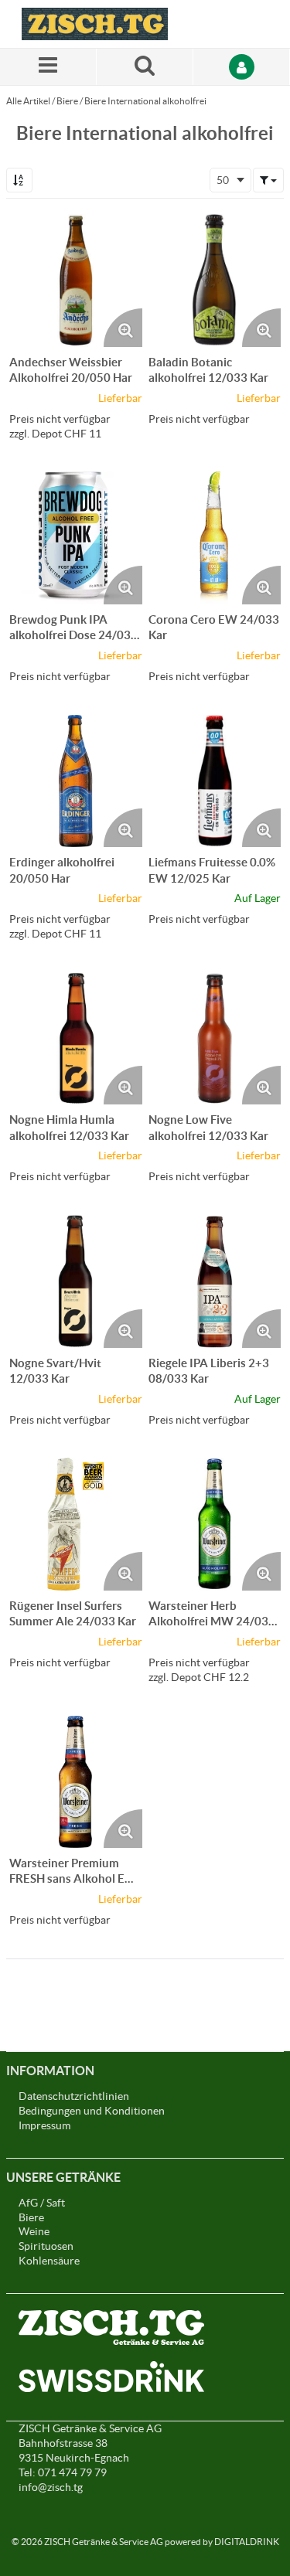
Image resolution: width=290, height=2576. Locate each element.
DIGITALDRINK (247, 2542)
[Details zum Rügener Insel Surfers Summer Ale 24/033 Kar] (76, 1524)
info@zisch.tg (51, 2487)
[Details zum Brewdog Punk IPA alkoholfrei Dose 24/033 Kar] (76, 538)
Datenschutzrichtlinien (74, 2096)
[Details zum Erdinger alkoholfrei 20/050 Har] (76, 781)
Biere (67, 101)
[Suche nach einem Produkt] (145, 67)
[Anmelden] (242, 67)
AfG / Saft (42, 2203)
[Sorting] (19, 180)
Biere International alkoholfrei (145, 101)
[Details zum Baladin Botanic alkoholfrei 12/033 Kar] (215, 281)
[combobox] (230, 180)
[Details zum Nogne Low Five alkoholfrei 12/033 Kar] (215, 1039)
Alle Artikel (28, 101)
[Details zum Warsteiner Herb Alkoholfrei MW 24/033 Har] (215, 1524)
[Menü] (48, 67)
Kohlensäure (49, 2261)
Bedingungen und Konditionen (92, 2111)
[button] (268, 180)
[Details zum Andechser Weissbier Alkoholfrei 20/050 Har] (76, 281)
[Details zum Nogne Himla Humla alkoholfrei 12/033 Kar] (76, 1039)
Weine (34, 2231)
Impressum (44, 2125)
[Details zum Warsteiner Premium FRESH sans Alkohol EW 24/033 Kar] (76, 1782)
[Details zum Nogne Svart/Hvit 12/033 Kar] (76, 1281)
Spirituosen (46, 2246)
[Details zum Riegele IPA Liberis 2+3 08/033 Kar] (215, 1281)
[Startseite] (95, 24)
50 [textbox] (223, 180)
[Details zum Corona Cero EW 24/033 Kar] (215, 538)
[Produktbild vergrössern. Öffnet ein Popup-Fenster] (123, 328)
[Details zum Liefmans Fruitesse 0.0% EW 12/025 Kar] (215, 781)
